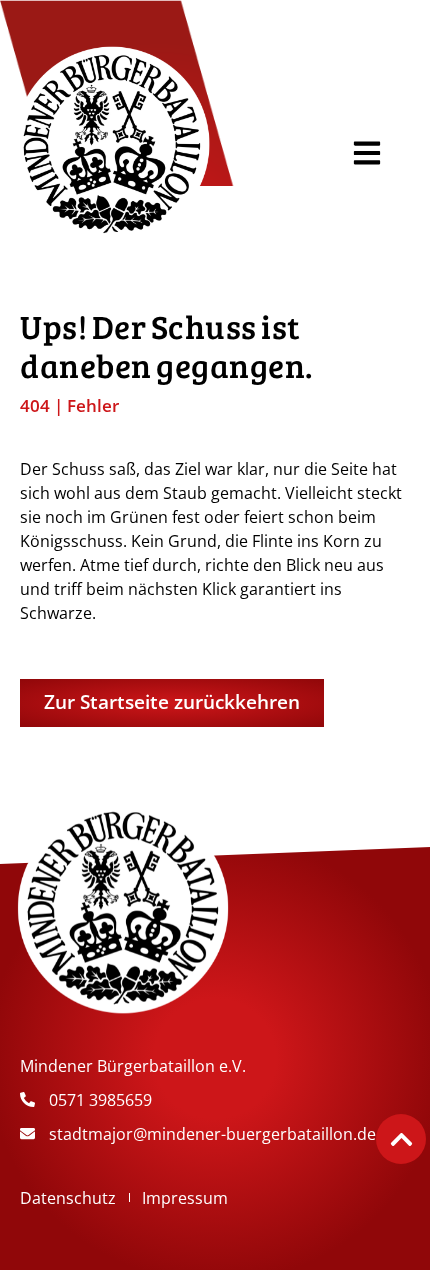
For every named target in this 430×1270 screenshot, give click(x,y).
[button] (366, 153)
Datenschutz (68, 1198)
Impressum (185, 1198)
